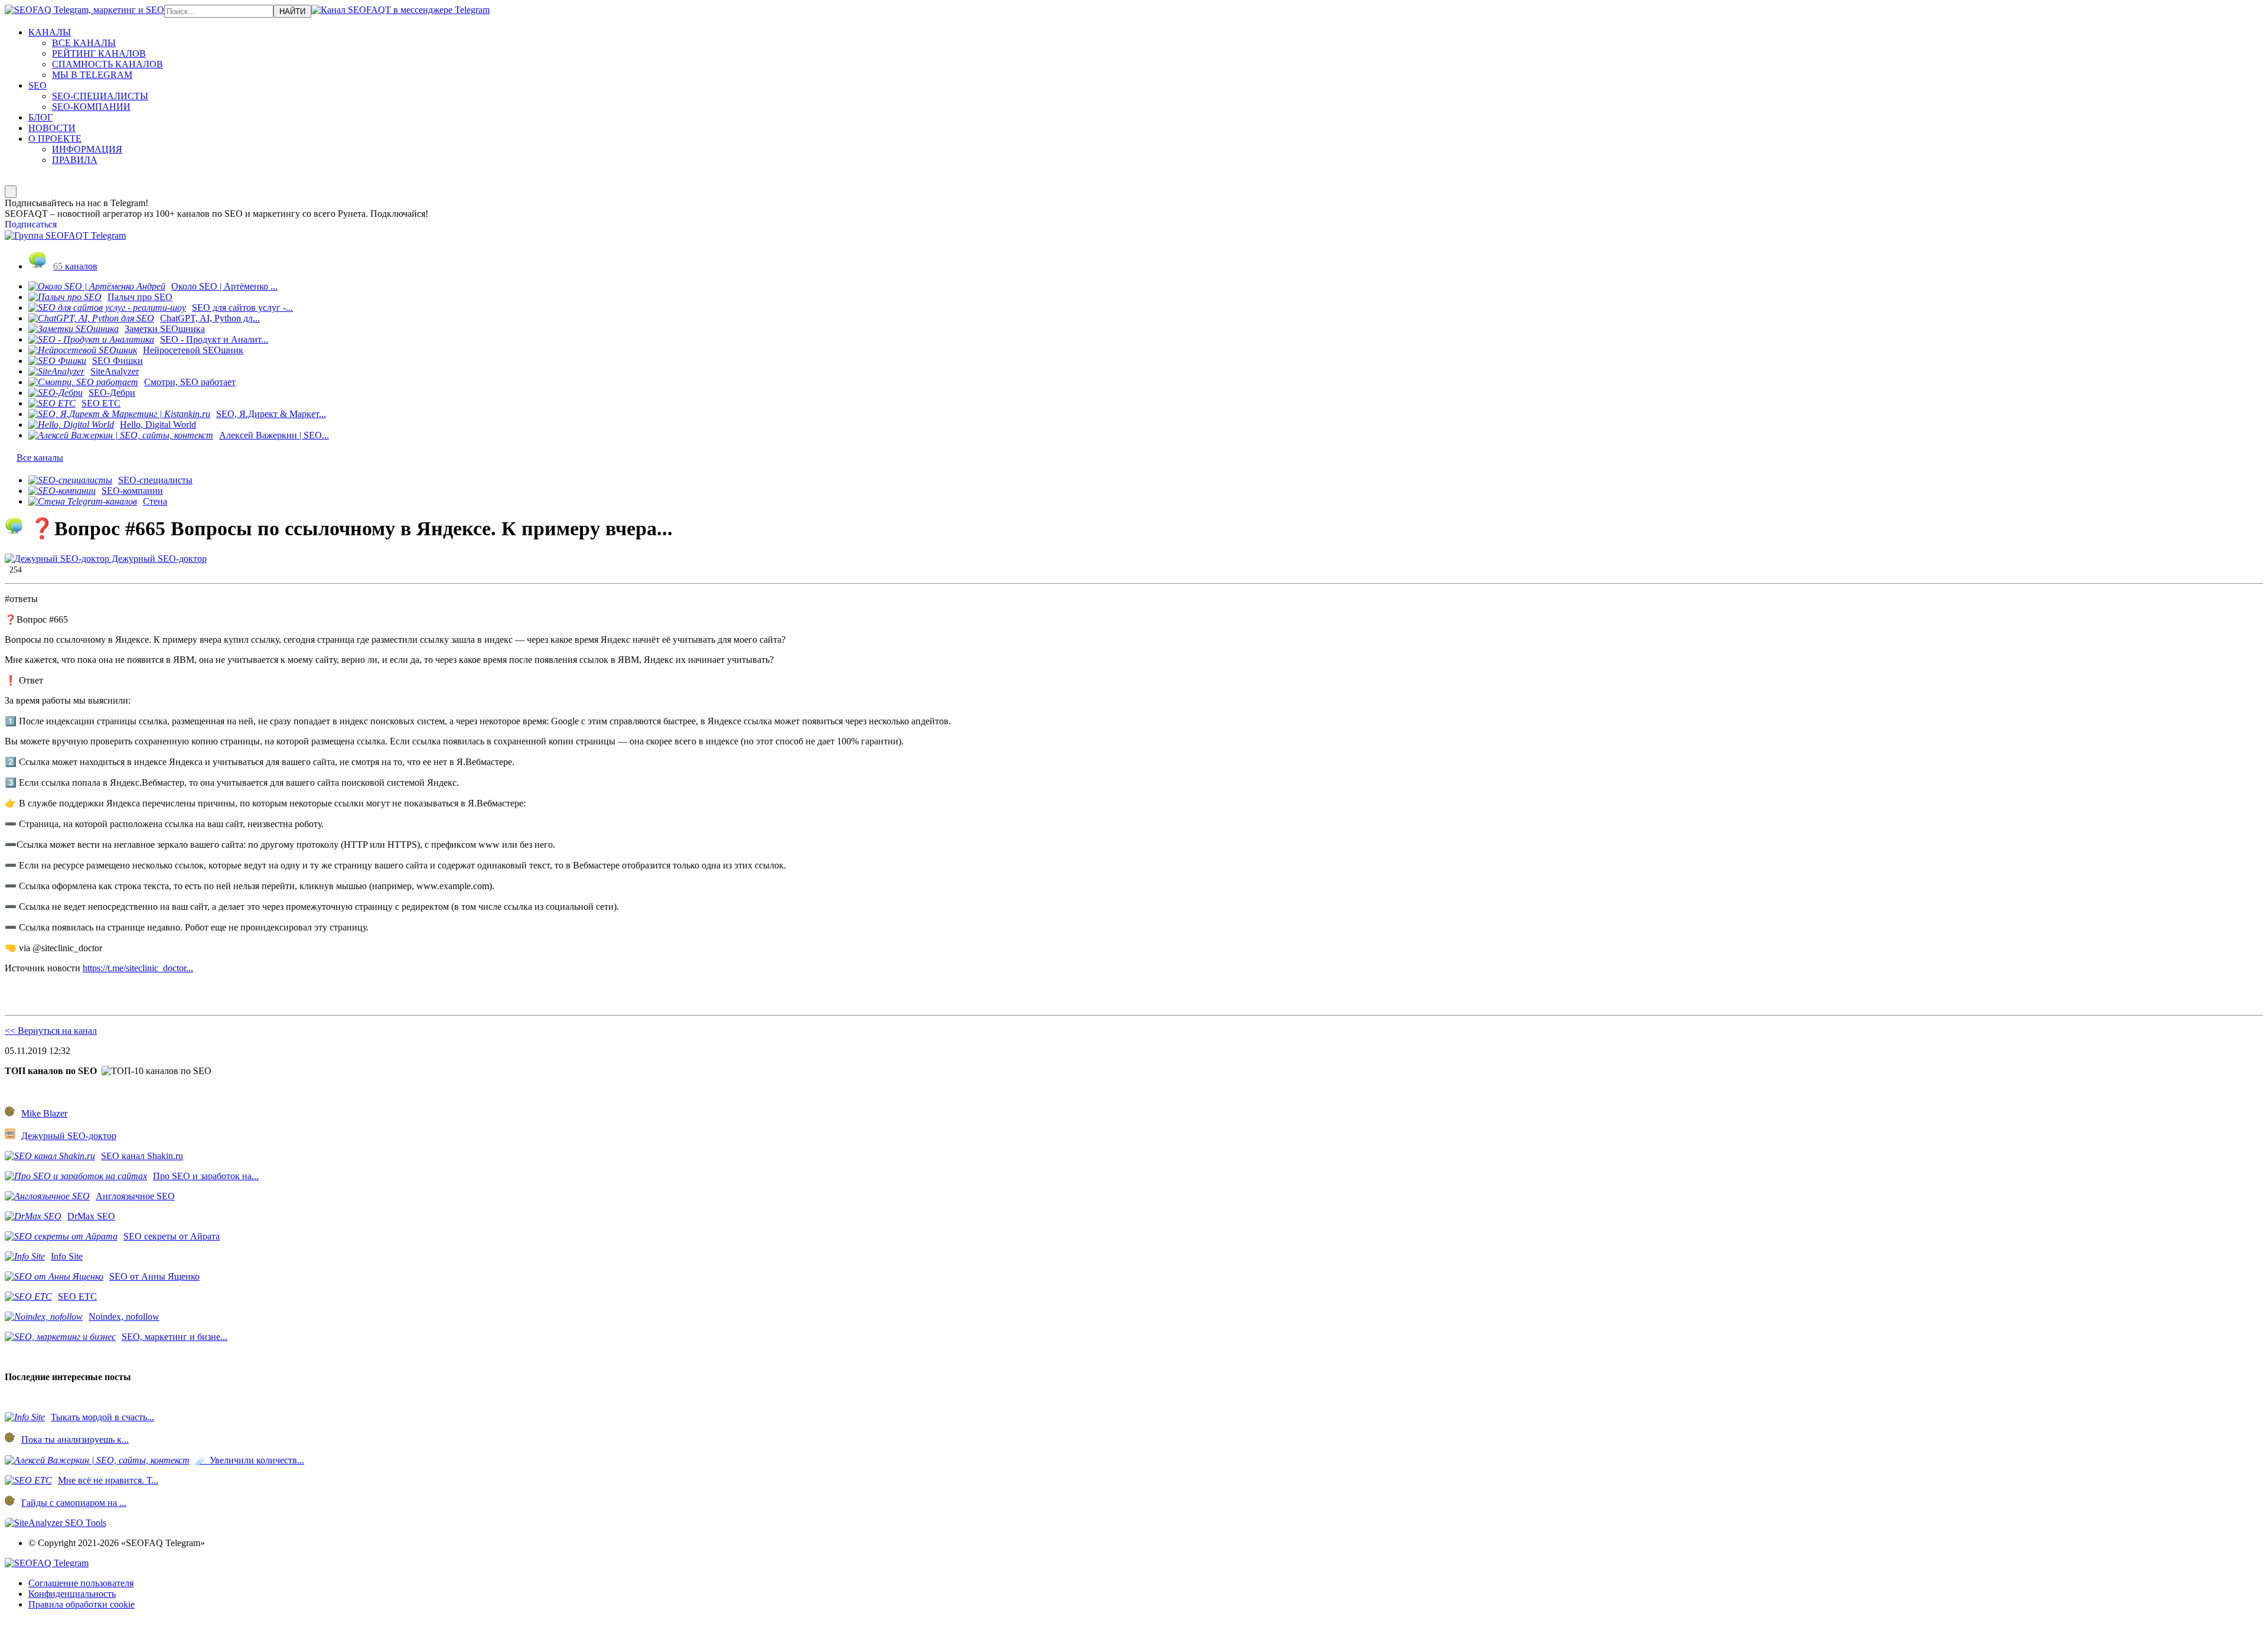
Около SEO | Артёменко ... (224, 286)
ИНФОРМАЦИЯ (87, 149)
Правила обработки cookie (82, 1604)
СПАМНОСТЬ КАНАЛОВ (107, 64)
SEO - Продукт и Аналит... (214, 339)
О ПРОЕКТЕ (55, 139)
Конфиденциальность (72, 1594)
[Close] (11, 192)
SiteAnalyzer (115, 371)
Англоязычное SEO (135, 1196)
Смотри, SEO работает (190, 382)
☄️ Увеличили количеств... (250, 1460)
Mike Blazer (44, 1113)
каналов (75, 266)
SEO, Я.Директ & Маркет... (271, 414)
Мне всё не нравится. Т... (108, 1480)
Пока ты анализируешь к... (75, 1439)
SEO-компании (132, 491)
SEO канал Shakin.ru (142, 1156)
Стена (155, 501)
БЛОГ (40, 117)
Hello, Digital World (158, 424)
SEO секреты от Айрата (172, 1236)
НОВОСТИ (52, 128)
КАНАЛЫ (50, 32)
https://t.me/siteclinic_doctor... (138, 968)
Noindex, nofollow (124, 1317)
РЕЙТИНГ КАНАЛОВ (99, 53)
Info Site (67, 1256)
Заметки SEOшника (165, 329)
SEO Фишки (118, 361)
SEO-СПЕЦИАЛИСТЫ (100, 96)
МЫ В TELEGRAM (92, 75)
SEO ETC (101, 403)
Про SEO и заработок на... (206, 1176)
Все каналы (40, 458)
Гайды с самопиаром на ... (74, 1503)
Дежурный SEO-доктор (158, 559)
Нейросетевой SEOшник (193, 350)
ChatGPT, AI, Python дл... (210, 318)
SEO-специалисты (155, 480)
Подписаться (31, 224)
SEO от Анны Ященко (154, 1276)
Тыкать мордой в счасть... (102, 1417)
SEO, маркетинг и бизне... (175, 1337)
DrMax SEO (91, 1216)
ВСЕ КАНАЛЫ (84, 43)
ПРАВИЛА (75, 160)
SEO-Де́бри (112, 393)
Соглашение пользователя (81, 1583)
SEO (38, 85)
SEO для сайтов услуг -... (242, 308)
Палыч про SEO (140, 297)
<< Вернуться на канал (51, 1031)
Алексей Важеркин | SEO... (274, 435)
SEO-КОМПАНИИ (91, 107)
